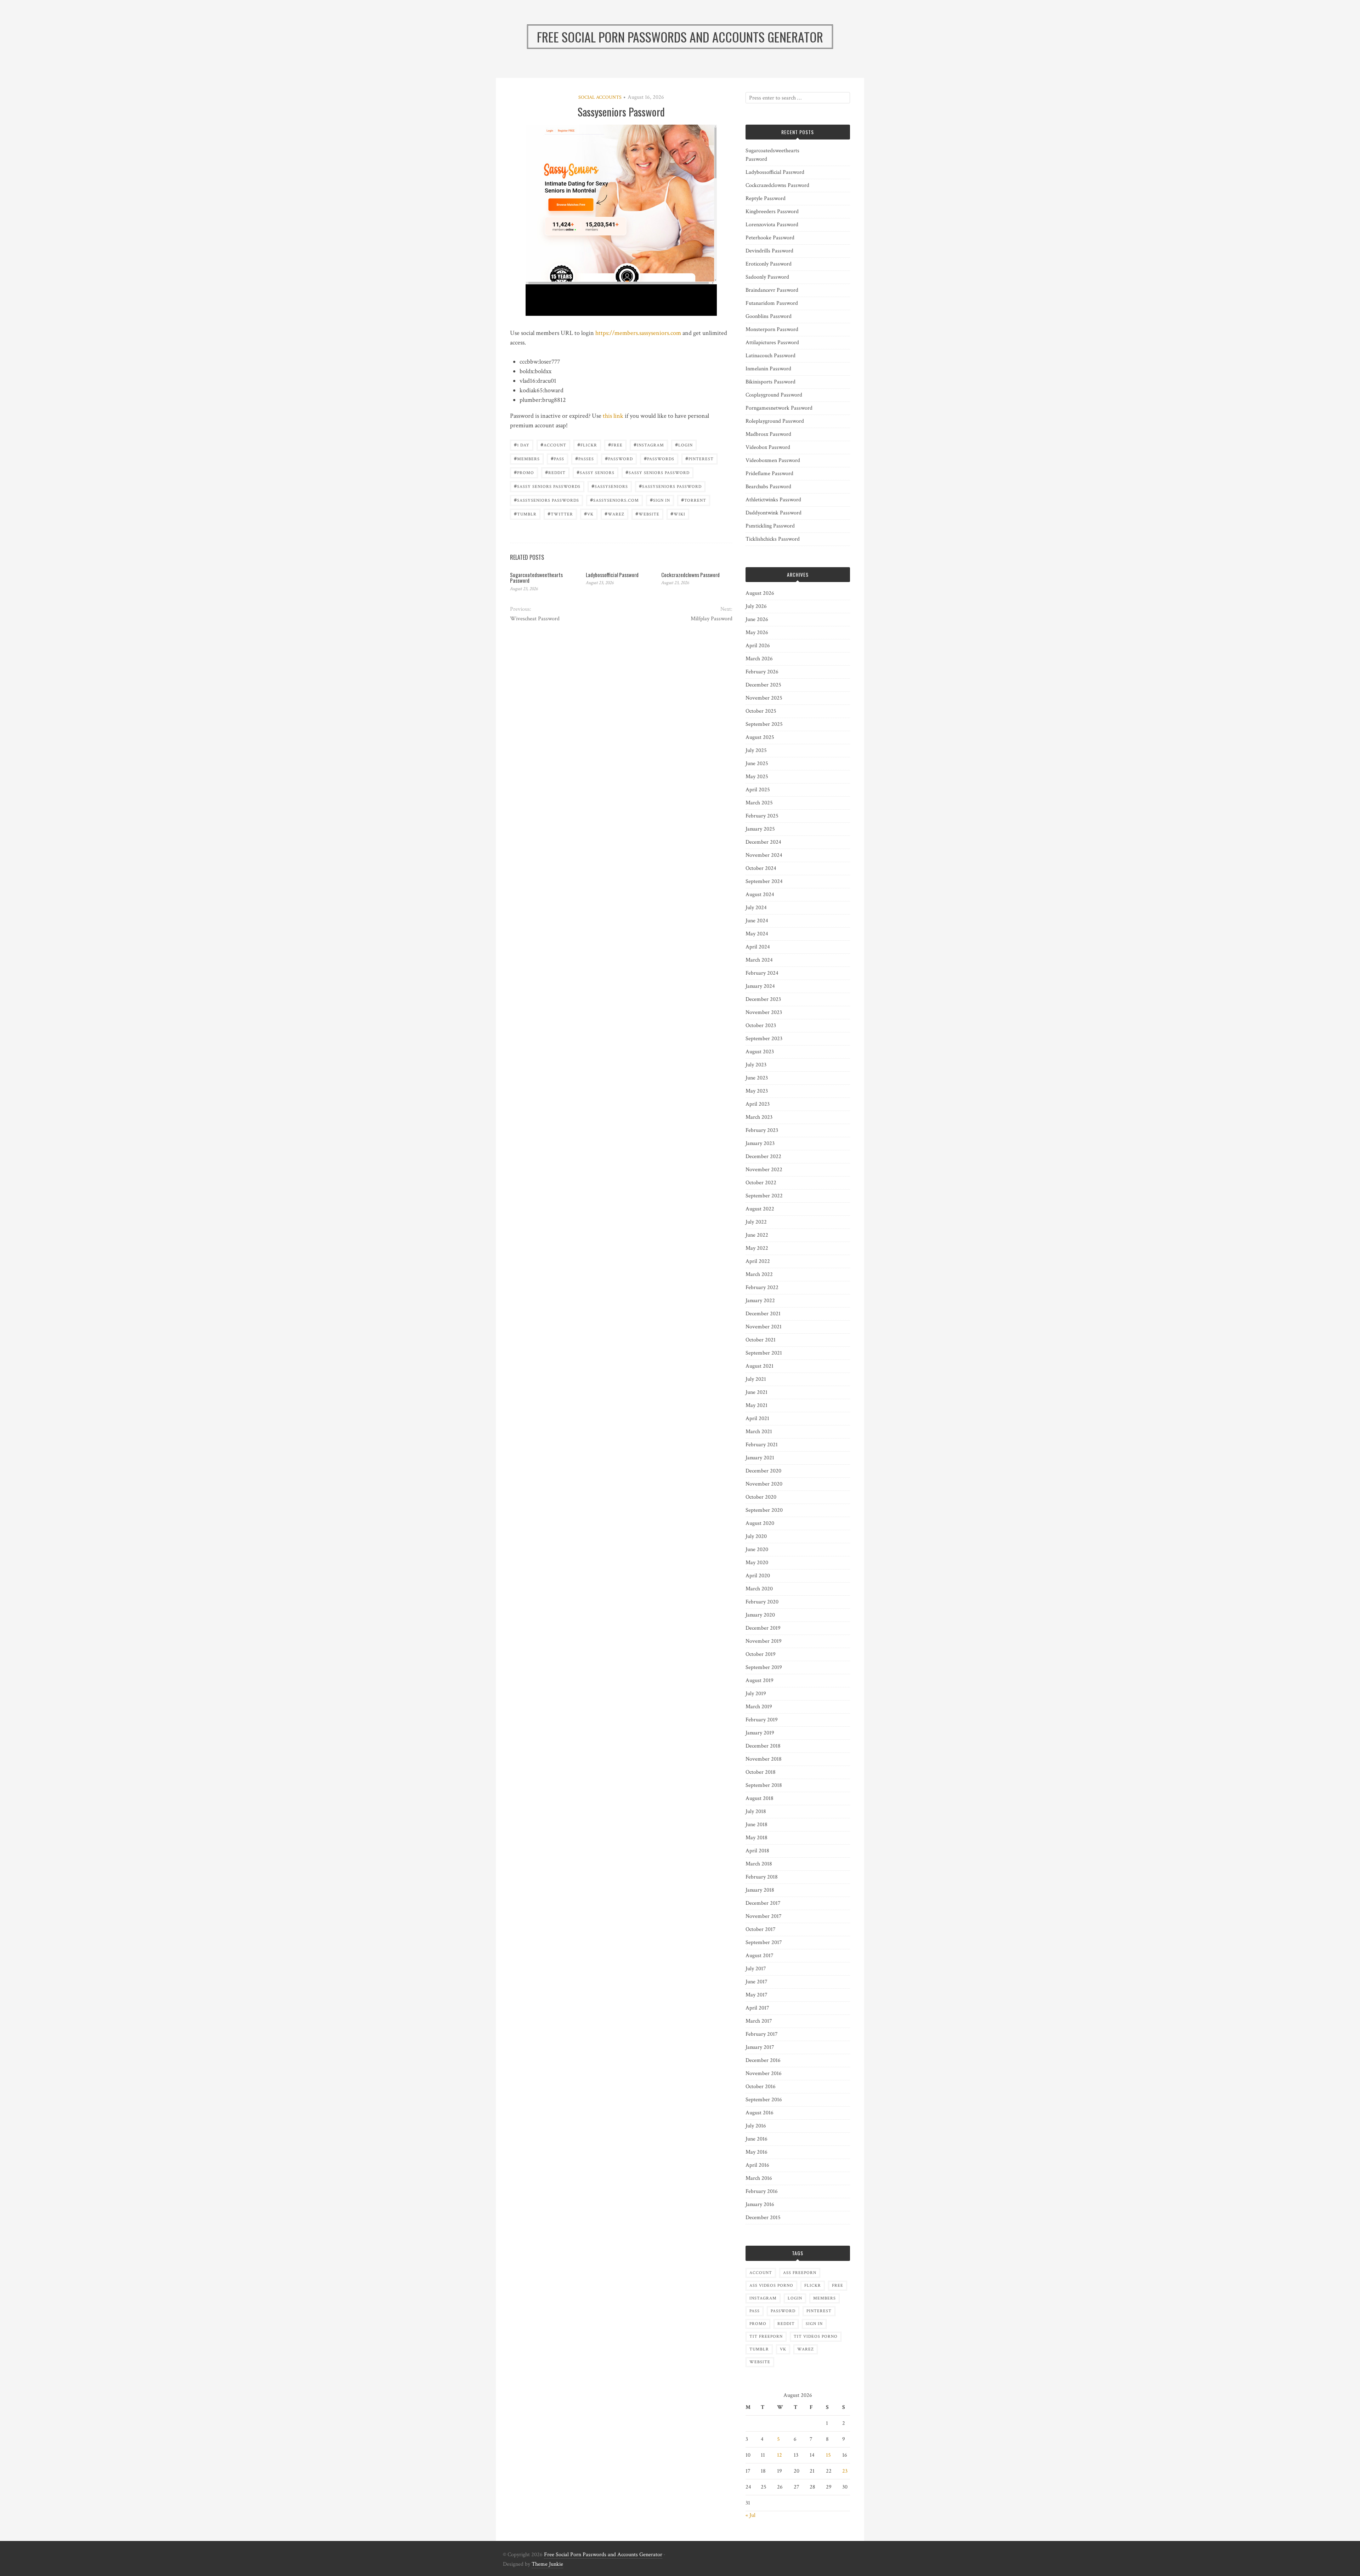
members (527, 458)
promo (524, 472)
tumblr (525, 514)
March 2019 (759, 1707)
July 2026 (756, 606)
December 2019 (763, 1628)
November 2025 (764, 698)
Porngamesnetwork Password (779, 408)
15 (828, 2455)
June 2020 (757, 1549)
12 (780, 2455)
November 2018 (764, 1759)
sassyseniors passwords (546, 500)
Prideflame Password (769, 474)
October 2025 (761, 711)
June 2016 (756, 2139)
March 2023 (759, 1117)
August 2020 (760, 1523)
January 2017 (760, 2047)
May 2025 (757, 777)
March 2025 (759, 803)
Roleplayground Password (775, 421)
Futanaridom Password (772, 303)
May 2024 (757, 934)
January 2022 (760, 1301)
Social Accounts (600, 97)
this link (613, 416)
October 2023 (761, 1025)
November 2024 (764, 855)
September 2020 (764, 1510)
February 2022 (762, 1287)
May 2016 (756, 2152)
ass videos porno (771, 2286)
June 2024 (757, 921)
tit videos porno (816, 2336)
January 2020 (760, 1615)
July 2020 (756, 1536)
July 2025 (756, 750)
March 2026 (759, 659)
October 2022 (761, 1183)
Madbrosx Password (768, 434)
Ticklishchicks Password (773, 539)
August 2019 (760, 1680)
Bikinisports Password (770, 382)
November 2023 (764, 1012)
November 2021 (764, 1327)
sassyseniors (610, 486)
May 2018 (756, 1838)
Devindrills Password (769, 251)
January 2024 (760, 986)
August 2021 (760, 1366)
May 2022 (757, 1248)
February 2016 (762, 2191)
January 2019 (760, 1733)
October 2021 (761, 1340)
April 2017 (757, 2008)
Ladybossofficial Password (612, 575)
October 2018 (761, 1772)
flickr (587, 444)
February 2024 (762, 973)
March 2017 (759, 2021)
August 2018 (760, 1798)
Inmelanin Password (768, 369)
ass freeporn (800, 2273)
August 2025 (760, 737)
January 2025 (760, 829)
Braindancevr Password (772, 290)
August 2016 (760, 2113)
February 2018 (762, 1877)
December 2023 (763, 999)
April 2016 (757, 2165)
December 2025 (763, 685)
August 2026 (760, 593)
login (684, 444)
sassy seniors (596, 472)
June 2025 (757, 763)
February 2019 (762, 1720)
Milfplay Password (711, 619)
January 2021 (760, 1458)
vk (589, 514)
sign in (660, 500)
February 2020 (762, 1602)
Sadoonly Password (767, 277)
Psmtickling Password (770, 526)
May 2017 (756, 1995)
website (647, 514)
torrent (694, 500)
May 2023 (757, 1091)
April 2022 (758, 1261)
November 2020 (764, 1484)
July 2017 (756, 1969)
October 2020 (761, 1497)
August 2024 (760, 894)
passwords (659, 458)
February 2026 (762, 672)
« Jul (750, 2515)
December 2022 (763, 1156)
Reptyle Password (766, 198)
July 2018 (756, 1811)
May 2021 (756, 1405)
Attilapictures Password (772, 343)
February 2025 (762, 816)
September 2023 (764, 1039)
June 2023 (757, 1078)
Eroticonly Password (769, 264)
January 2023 (760, 1143)
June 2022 (757, 1235)
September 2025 (764, 724)
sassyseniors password (670, 486)
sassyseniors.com (614, 500)
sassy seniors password (658, 472)
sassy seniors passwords (547, 486)
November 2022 (764, 1170)
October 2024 (761, 868)
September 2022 (764, 1196)
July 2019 (756, 1694)
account (553, 444)
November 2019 (764, 1641)
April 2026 (758, 646)
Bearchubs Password (768, 487)
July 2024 (756, 908)
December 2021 (763, 1314)
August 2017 (760, 1956)
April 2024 (758, 947)
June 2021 (756, 1392)
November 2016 (764, 2073)
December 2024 (763, 842)
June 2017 (756, 1982)
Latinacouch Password (770, 356)
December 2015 (763, 2218)
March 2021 (759, 1432)
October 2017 (761, 1929)
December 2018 (763, 1746)
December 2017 (763, 1903)
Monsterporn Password (772, 329)
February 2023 (762, 1130)
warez (614, 514)
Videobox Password (768, 447)
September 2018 (764, 1785)
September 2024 (764, 881)
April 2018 (757, 1851)
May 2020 (757, 1563)
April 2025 (758, 790)
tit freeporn (766, 2336)
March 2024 (759, 960)
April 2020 (758, 1576)
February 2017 (762, 2034)
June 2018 (756, 1825)
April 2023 (758, 1104)
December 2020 (763, 1471)
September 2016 (764, 2100)
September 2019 (764, 1667)
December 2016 (763, 2060)
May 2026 (757, 632)
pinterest (699, 458)
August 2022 (760, 1209)
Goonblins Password (769, 316)
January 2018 (760, 1890)
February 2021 (762, 1445)
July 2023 (756, 1065)
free (615, 444)
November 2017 (764, 1916)
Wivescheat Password (535, 619)
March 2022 (759, 1274)
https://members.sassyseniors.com (638, 333)
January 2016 (760, 2204)
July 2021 (756, 1379)
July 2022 (756, 1222)
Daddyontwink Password (773, 513)
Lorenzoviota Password (772, 225)
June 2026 (757, 619)
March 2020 (759, 1589)
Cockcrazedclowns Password (690, 575)
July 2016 (756, 2126)
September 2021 (764, 1353)
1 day (522, 444)
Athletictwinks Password (773, 500)
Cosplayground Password (774, 395)
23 (845, 2471)
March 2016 (759, 2178)
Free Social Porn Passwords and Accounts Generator (603, 2555)
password (619, 458)
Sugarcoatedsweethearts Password (536, 578)
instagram (649, 444)
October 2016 (761, 2087)
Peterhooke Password (770, 238)
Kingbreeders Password (772, 212)
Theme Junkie (547, 2564)
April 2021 (757, 1418)
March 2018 (759, 1864)
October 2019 (761, 1654)
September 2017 (764, 1942)
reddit (555, 472)
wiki (678, 514)
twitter (560, 514)
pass (557, 458)
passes (585, 458)
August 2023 (760, 1052)
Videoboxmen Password (773, 460)
